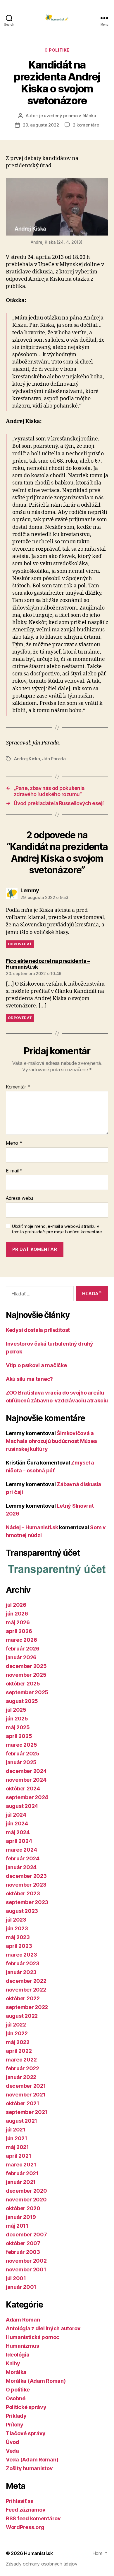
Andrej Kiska (27, 759)
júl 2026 (16, 1605)
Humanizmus (22, 2346)
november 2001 (26, 2269)
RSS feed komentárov (33, 2518)
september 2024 (27, 1797)
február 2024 (23, 1858)
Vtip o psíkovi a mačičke (36, 1365)
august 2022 (22, 2016)
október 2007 (23, 2243)
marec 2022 (21, 2060)
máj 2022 (18, 2042)
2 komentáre (86, 125)
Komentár (18, 1087)
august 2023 (22, 1911)
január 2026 (21, 1657)
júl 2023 (16, 1920)
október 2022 (23, 1998)
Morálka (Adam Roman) (36, 2381)
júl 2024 (16, 1815)
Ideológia (18, 2355)
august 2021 (21, 2121)
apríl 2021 (18, 2156)
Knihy (13, 2363)
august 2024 (22, 1806)
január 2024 (21, 1867)
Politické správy (26, 2407)
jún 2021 (17, 2138)
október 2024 (23, 1789)
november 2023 (26, 1885)
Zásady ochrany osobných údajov (42, 2564)
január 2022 (21, 2077)
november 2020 (26, 2200)
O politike (57, 50)
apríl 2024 (19, 1841)
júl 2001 (16, 2278)
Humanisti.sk (38, 2553)
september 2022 (27, 2007)
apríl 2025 (19, 1736)
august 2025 (22, 1701)
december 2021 (26, 2086)
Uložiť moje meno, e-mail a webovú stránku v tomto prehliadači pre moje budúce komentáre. (57, 1229)
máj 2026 (18, 1622)
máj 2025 (18, 1727)
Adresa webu (19, 1198)
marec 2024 (21, 1850)
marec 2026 (21, 1640)
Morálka (16, 2372)
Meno (14, 1143)
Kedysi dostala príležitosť (38, 1330)
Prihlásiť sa (20, 2501)
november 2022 (26, 1990)
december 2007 (26, 2235)
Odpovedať (20, 944)
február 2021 (22, 2173)
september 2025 (27, 1692)
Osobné (15, 2398)
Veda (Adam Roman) (32, 2460)
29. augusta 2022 (41, 125)
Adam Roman (23, 2320)
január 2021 (21, 2182)
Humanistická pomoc (33, 2337)
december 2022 (26, 1981)
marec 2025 (21, 1745)
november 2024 (26, 1780)
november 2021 (26, 2095)
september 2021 (27, 2112)
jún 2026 (17, 1614)
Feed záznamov (26, 2510)
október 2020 (23, 2208)
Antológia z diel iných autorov (43, 2328)
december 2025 (26, 1666)
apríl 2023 (19, 1946)
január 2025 (21, 1762)
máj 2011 (17, 2226)
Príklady (16, 2416)
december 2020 (26, 2191)
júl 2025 (16, 1710)
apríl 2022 (19, 2051)
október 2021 (23, 2103)
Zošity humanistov (29, 2468)
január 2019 (21, 2217)
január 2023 (21, 1972)
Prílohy (15, 2425)
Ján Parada (54, 759)
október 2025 (23, 1684)
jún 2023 (17, 1928)
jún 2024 (17, 1823)
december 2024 (26, 1771)
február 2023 (23, 1963)
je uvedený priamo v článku (68, 116)
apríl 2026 (19, 1631)
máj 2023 (18, 1937)
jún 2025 (17, 1719)
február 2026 (23, 1649)
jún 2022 (17, 2033)
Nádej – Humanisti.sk (32, 1527)
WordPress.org (25, 2527)
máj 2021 (17, 2147)
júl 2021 (16, 2130)
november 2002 (26, 2261)
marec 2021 (21, 2165)
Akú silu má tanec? (29, 1379)
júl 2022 (16, 2025)
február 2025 (23, 1754)
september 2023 (27, 1902)
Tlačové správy (26, 2433)
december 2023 (26, 1876)
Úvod (13, 2442)
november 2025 (26, 1675)
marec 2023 (21, 1955)
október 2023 (23, 1893)
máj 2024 (18, 1832)
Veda (12, 2451)
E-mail (14, 1171)
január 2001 (21, 2287)
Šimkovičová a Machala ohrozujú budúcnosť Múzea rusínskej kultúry (51, 1441)
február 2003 (23, 2252)
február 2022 (23, 2068)
